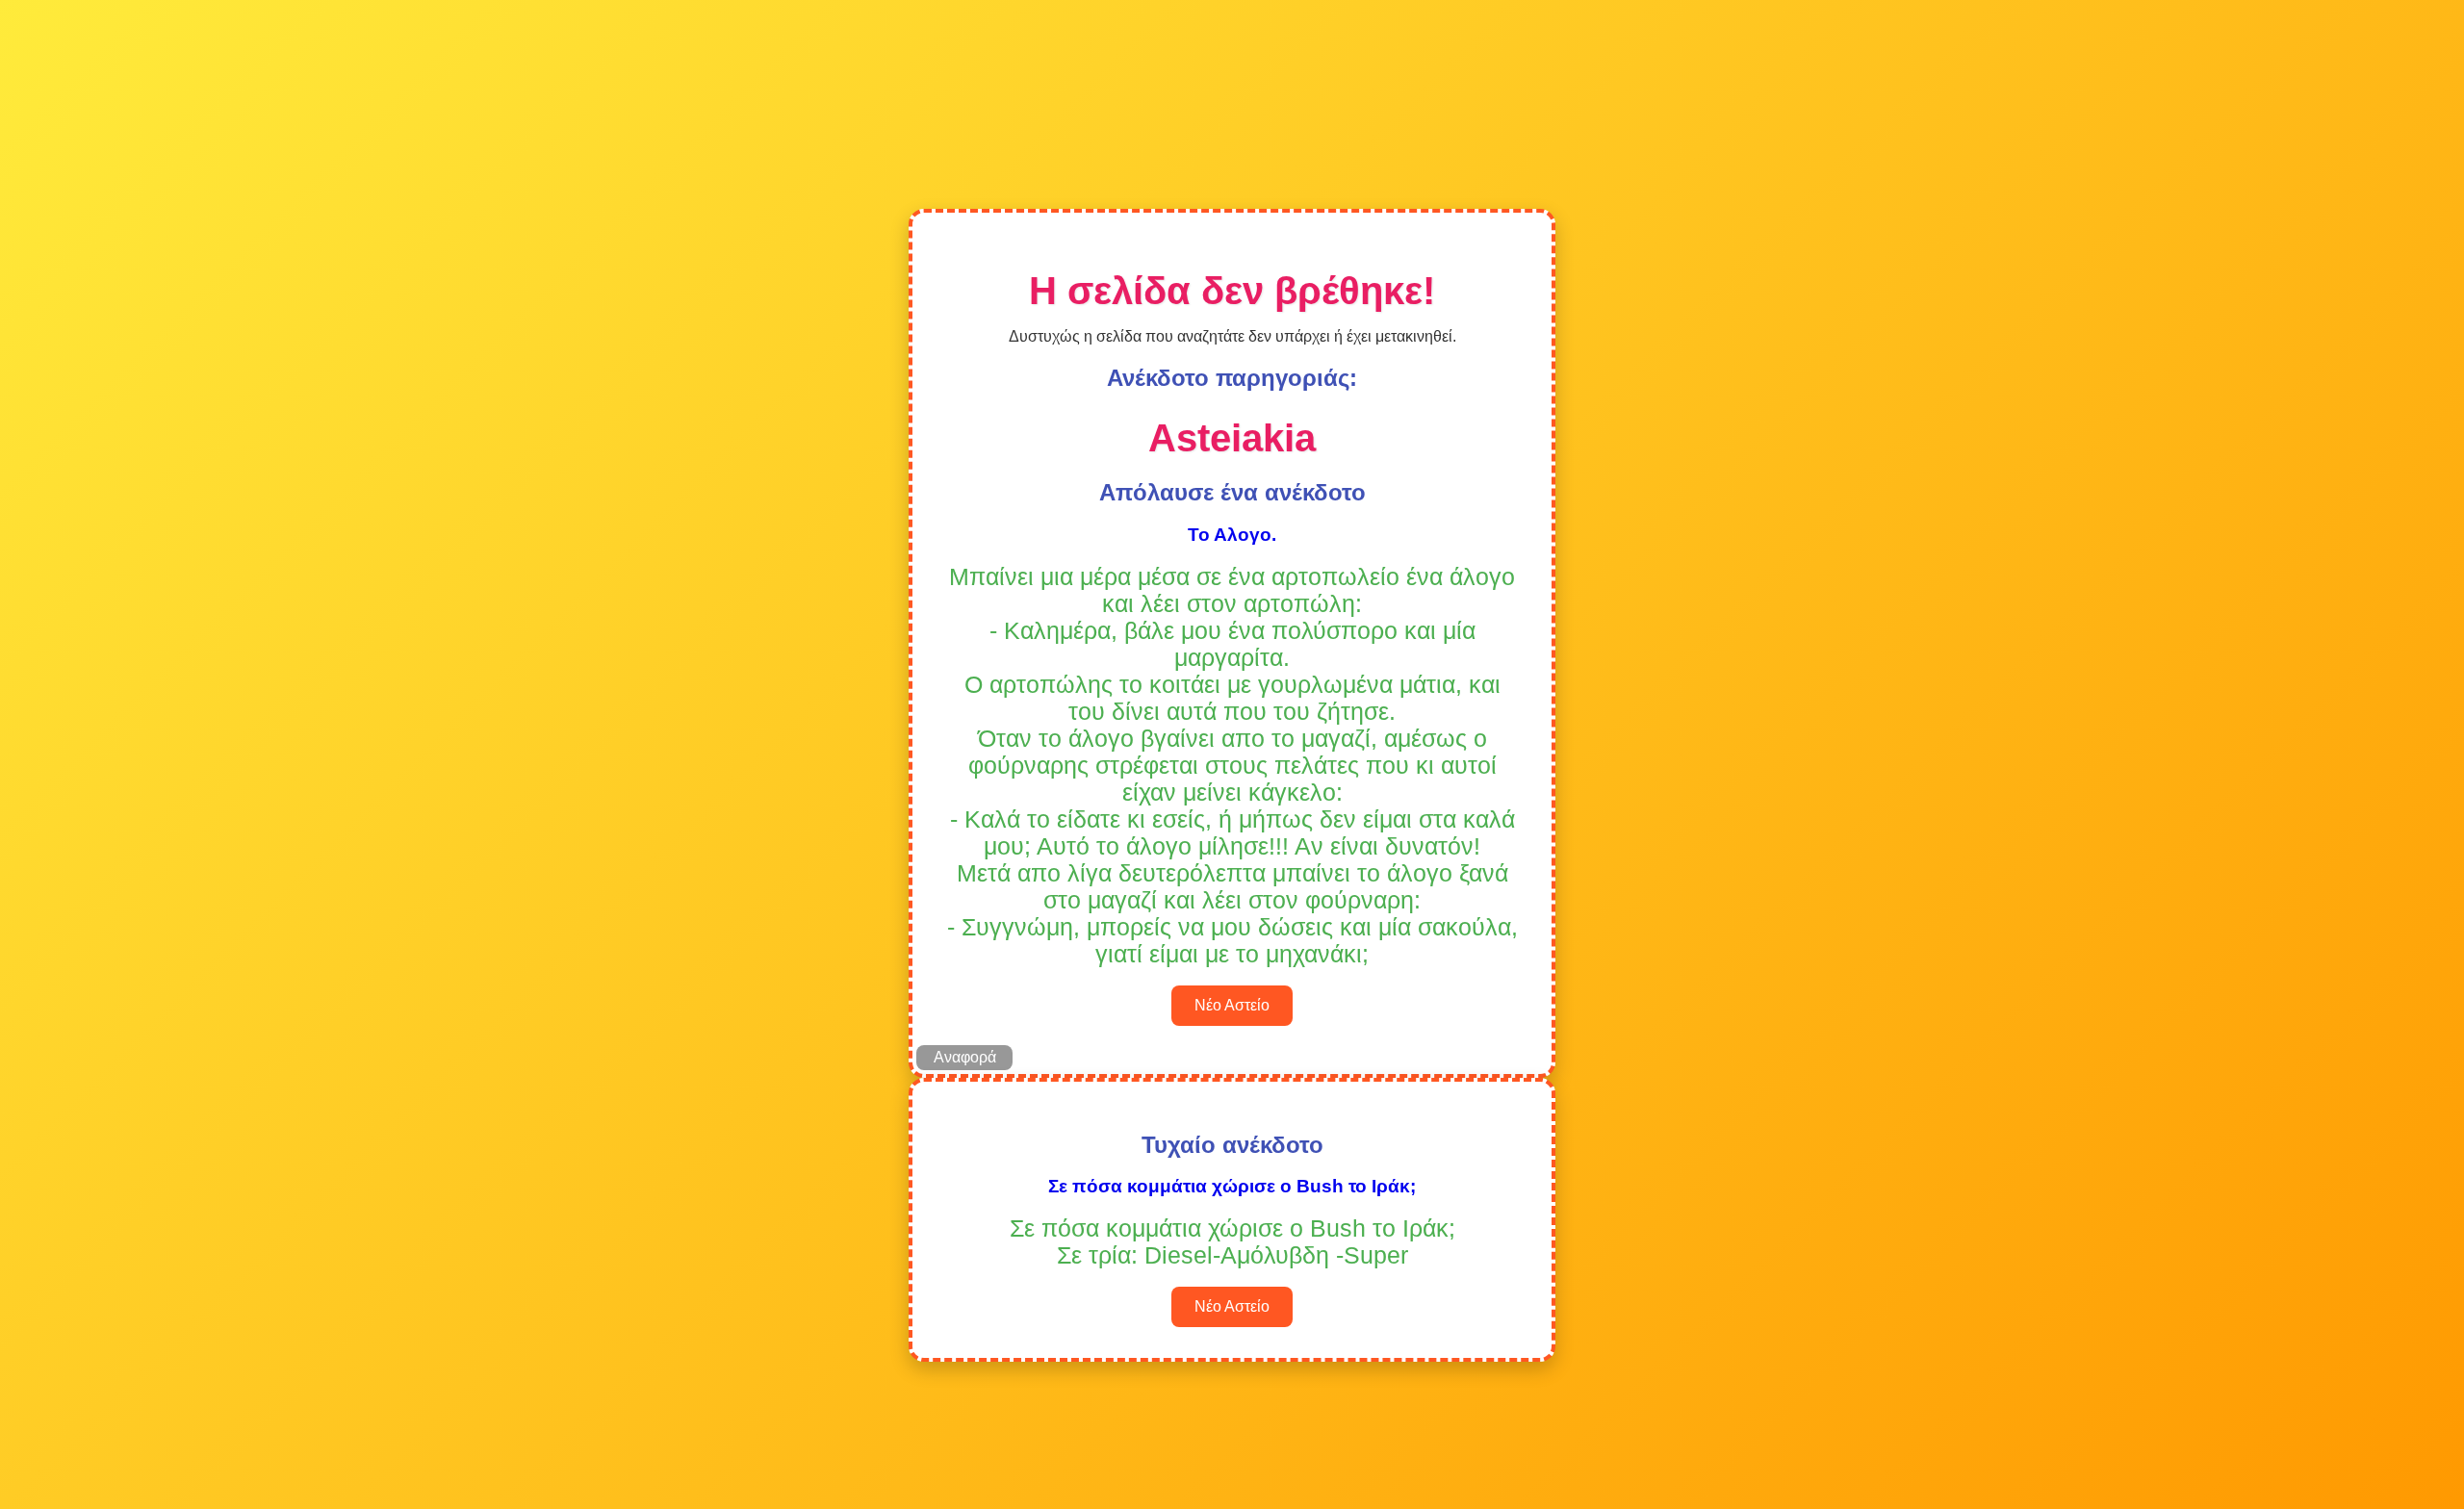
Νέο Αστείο (1232, 1005)
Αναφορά (965, 1057)
